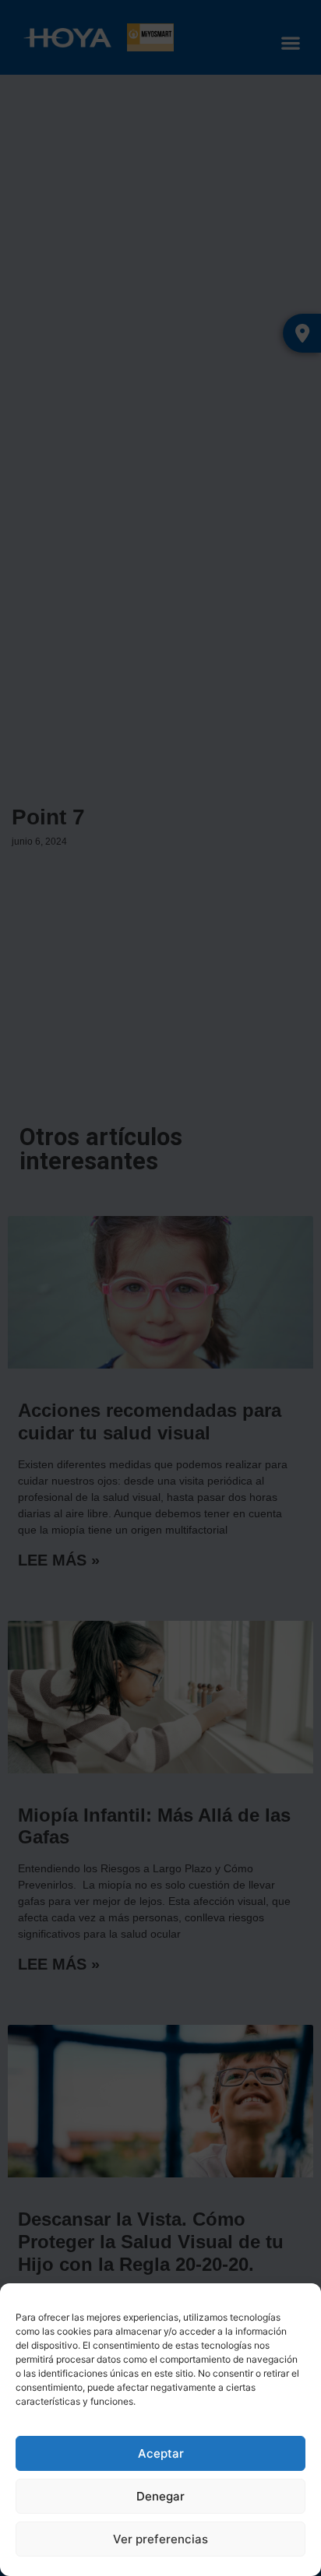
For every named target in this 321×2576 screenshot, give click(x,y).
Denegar (160, 2496)
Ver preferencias (160, 2539)
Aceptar (161, 2453)
